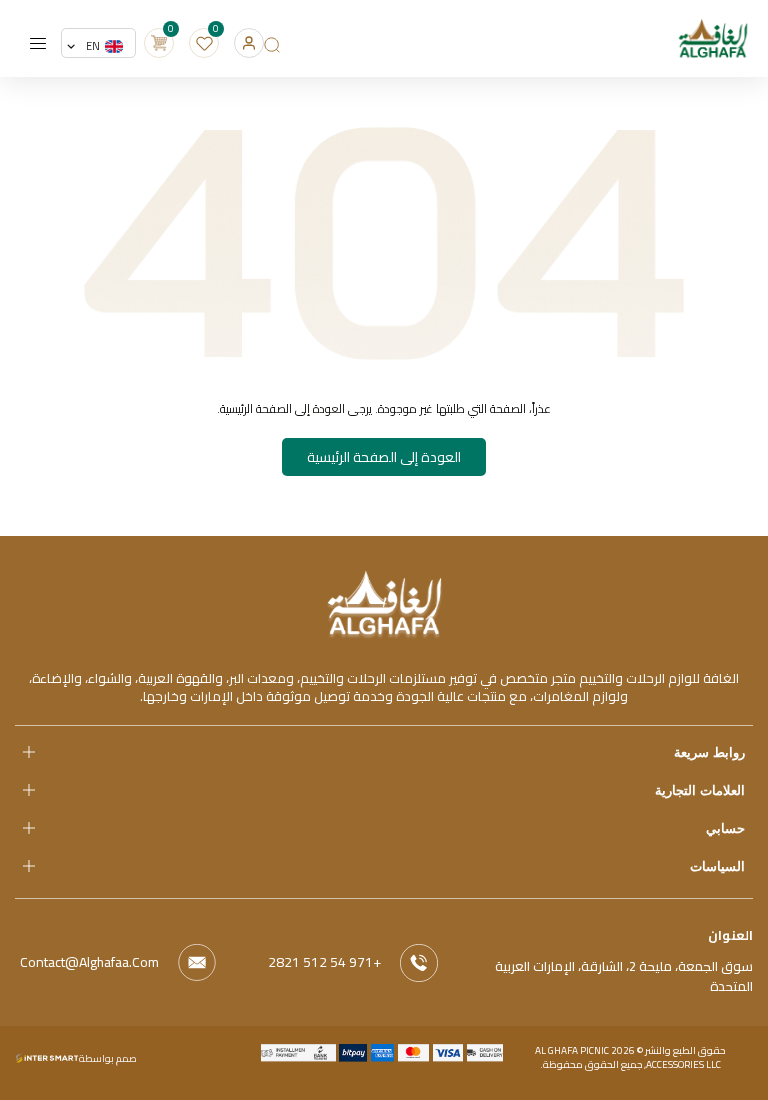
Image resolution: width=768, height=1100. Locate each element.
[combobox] (98, 46)
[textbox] (105, 46)
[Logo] (384, 602)
